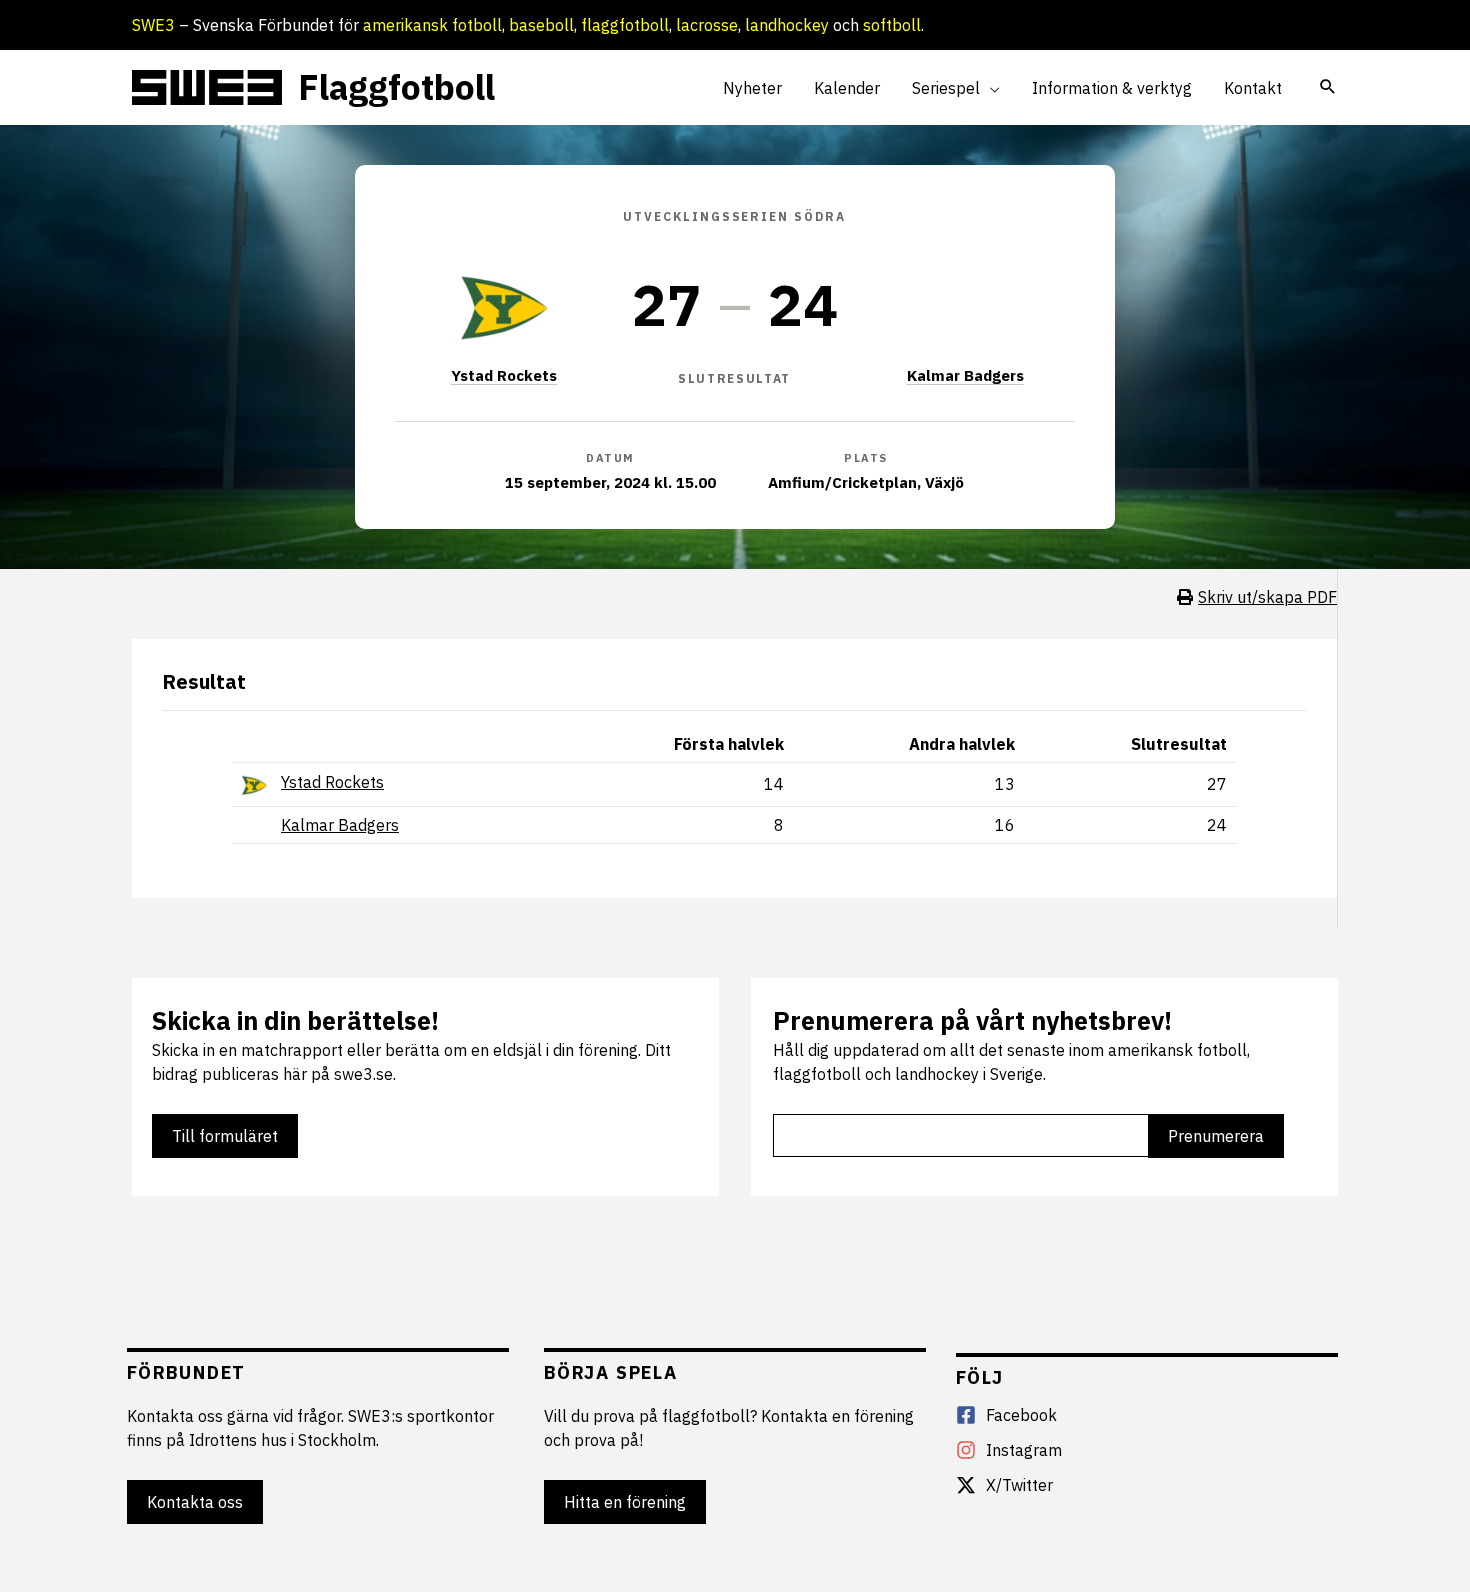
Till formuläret (225, 1136)
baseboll (541, 25)
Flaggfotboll (396, 87)
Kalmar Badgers (965, 375)
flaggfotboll (625, 25)
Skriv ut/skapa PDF (1267, 597)
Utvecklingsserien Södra (734, 216)
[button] (990, 88)
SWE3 (153, 25)
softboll (892, 25)
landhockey (787, 25)
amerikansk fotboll (432, 25)
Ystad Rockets (504, 375)
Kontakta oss (195, 1502)
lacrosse (707, 25)
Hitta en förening (625, 1502)
